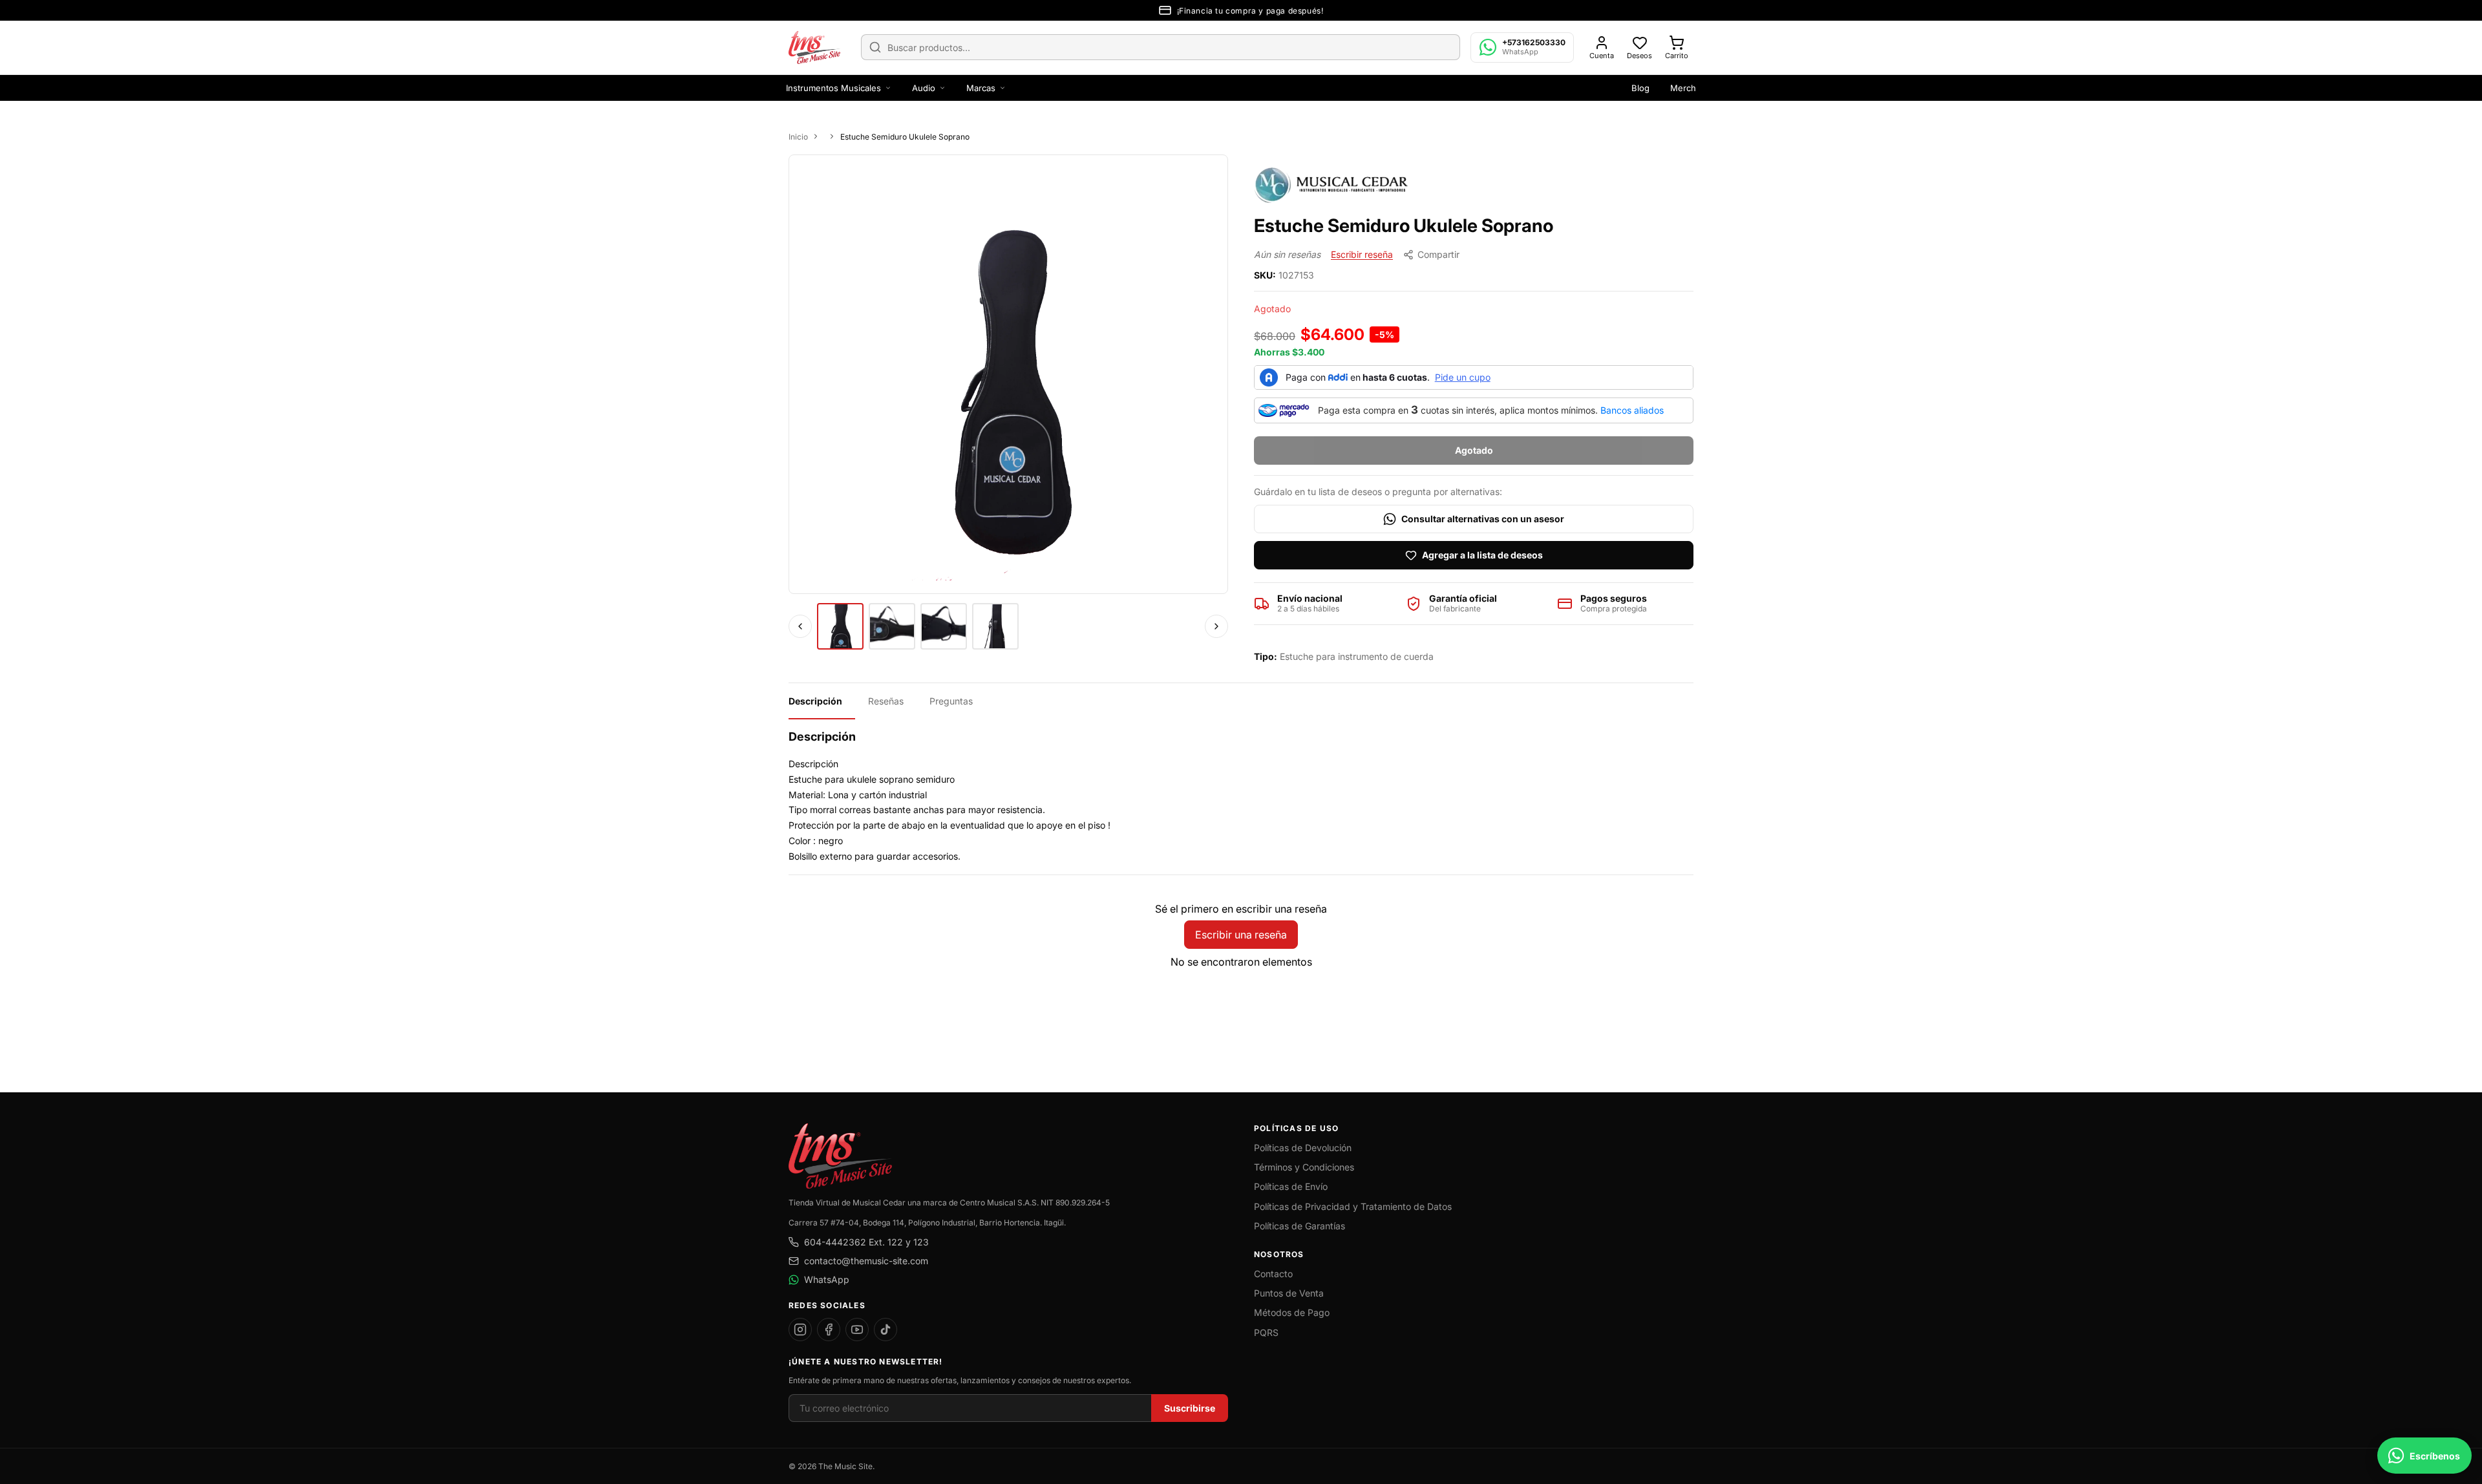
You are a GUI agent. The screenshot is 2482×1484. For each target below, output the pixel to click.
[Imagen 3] (944, 626)
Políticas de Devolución (1303, 1148)
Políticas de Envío (1291, 1186)
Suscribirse (1190, 1408)
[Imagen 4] (995, 626)
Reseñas (886, 701)
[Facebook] (829, 1330)
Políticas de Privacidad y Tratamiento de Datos (1353, 1206)
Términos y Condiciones (1304, 1167)
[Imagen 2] (892, 626)
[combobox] (1161, 47)
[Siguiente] (1216, 626)
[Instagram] (800, 1330)
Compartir (1438, 254)
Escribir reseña (1362, 254)
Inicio (798, 137)
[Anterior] (800, 626)
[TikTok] (886, 1330)
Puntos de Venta (1289, 1293)
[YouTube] (857, 1330)
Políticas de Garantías (1299, 1226)
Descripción (815, 701)
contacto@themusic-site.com (866, 1261)
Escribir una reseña (1241, 935)
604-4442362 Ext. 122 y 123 (866, 1242)
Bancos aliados (1632, 410)
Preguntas (951, 701)
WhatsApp (827, 1279)
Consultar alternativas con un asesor (1483, 519)
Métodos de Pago (1292, 1312)
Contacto (1273, 1274)
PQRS (1266, 1332)
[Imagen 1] (840, 626)
